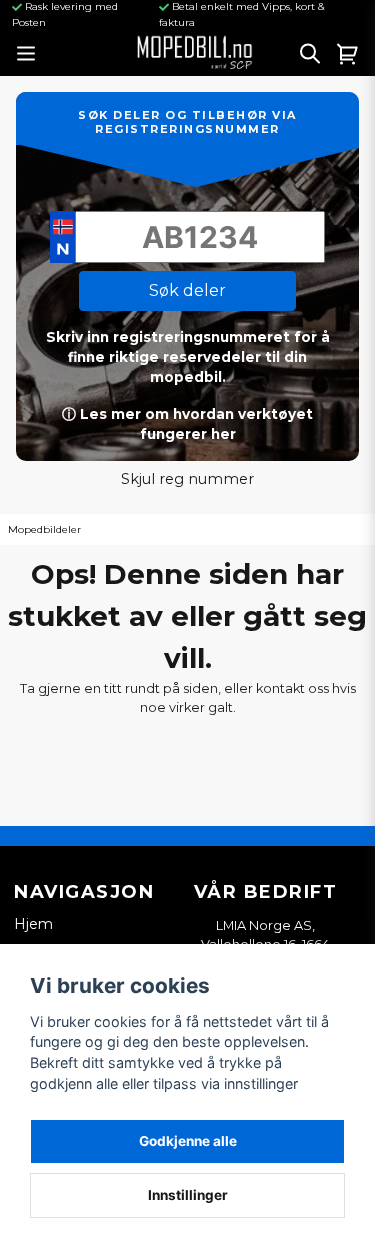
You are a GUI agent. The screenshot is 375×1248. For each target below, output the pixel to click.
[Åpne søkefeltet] (310, 53)
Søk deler (187, 290)
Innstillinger (188, 1195)
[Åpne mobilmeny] (25, 53)
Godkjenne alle (188, 1141)
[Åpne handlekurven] (348, 53)
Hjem (33, 924)
